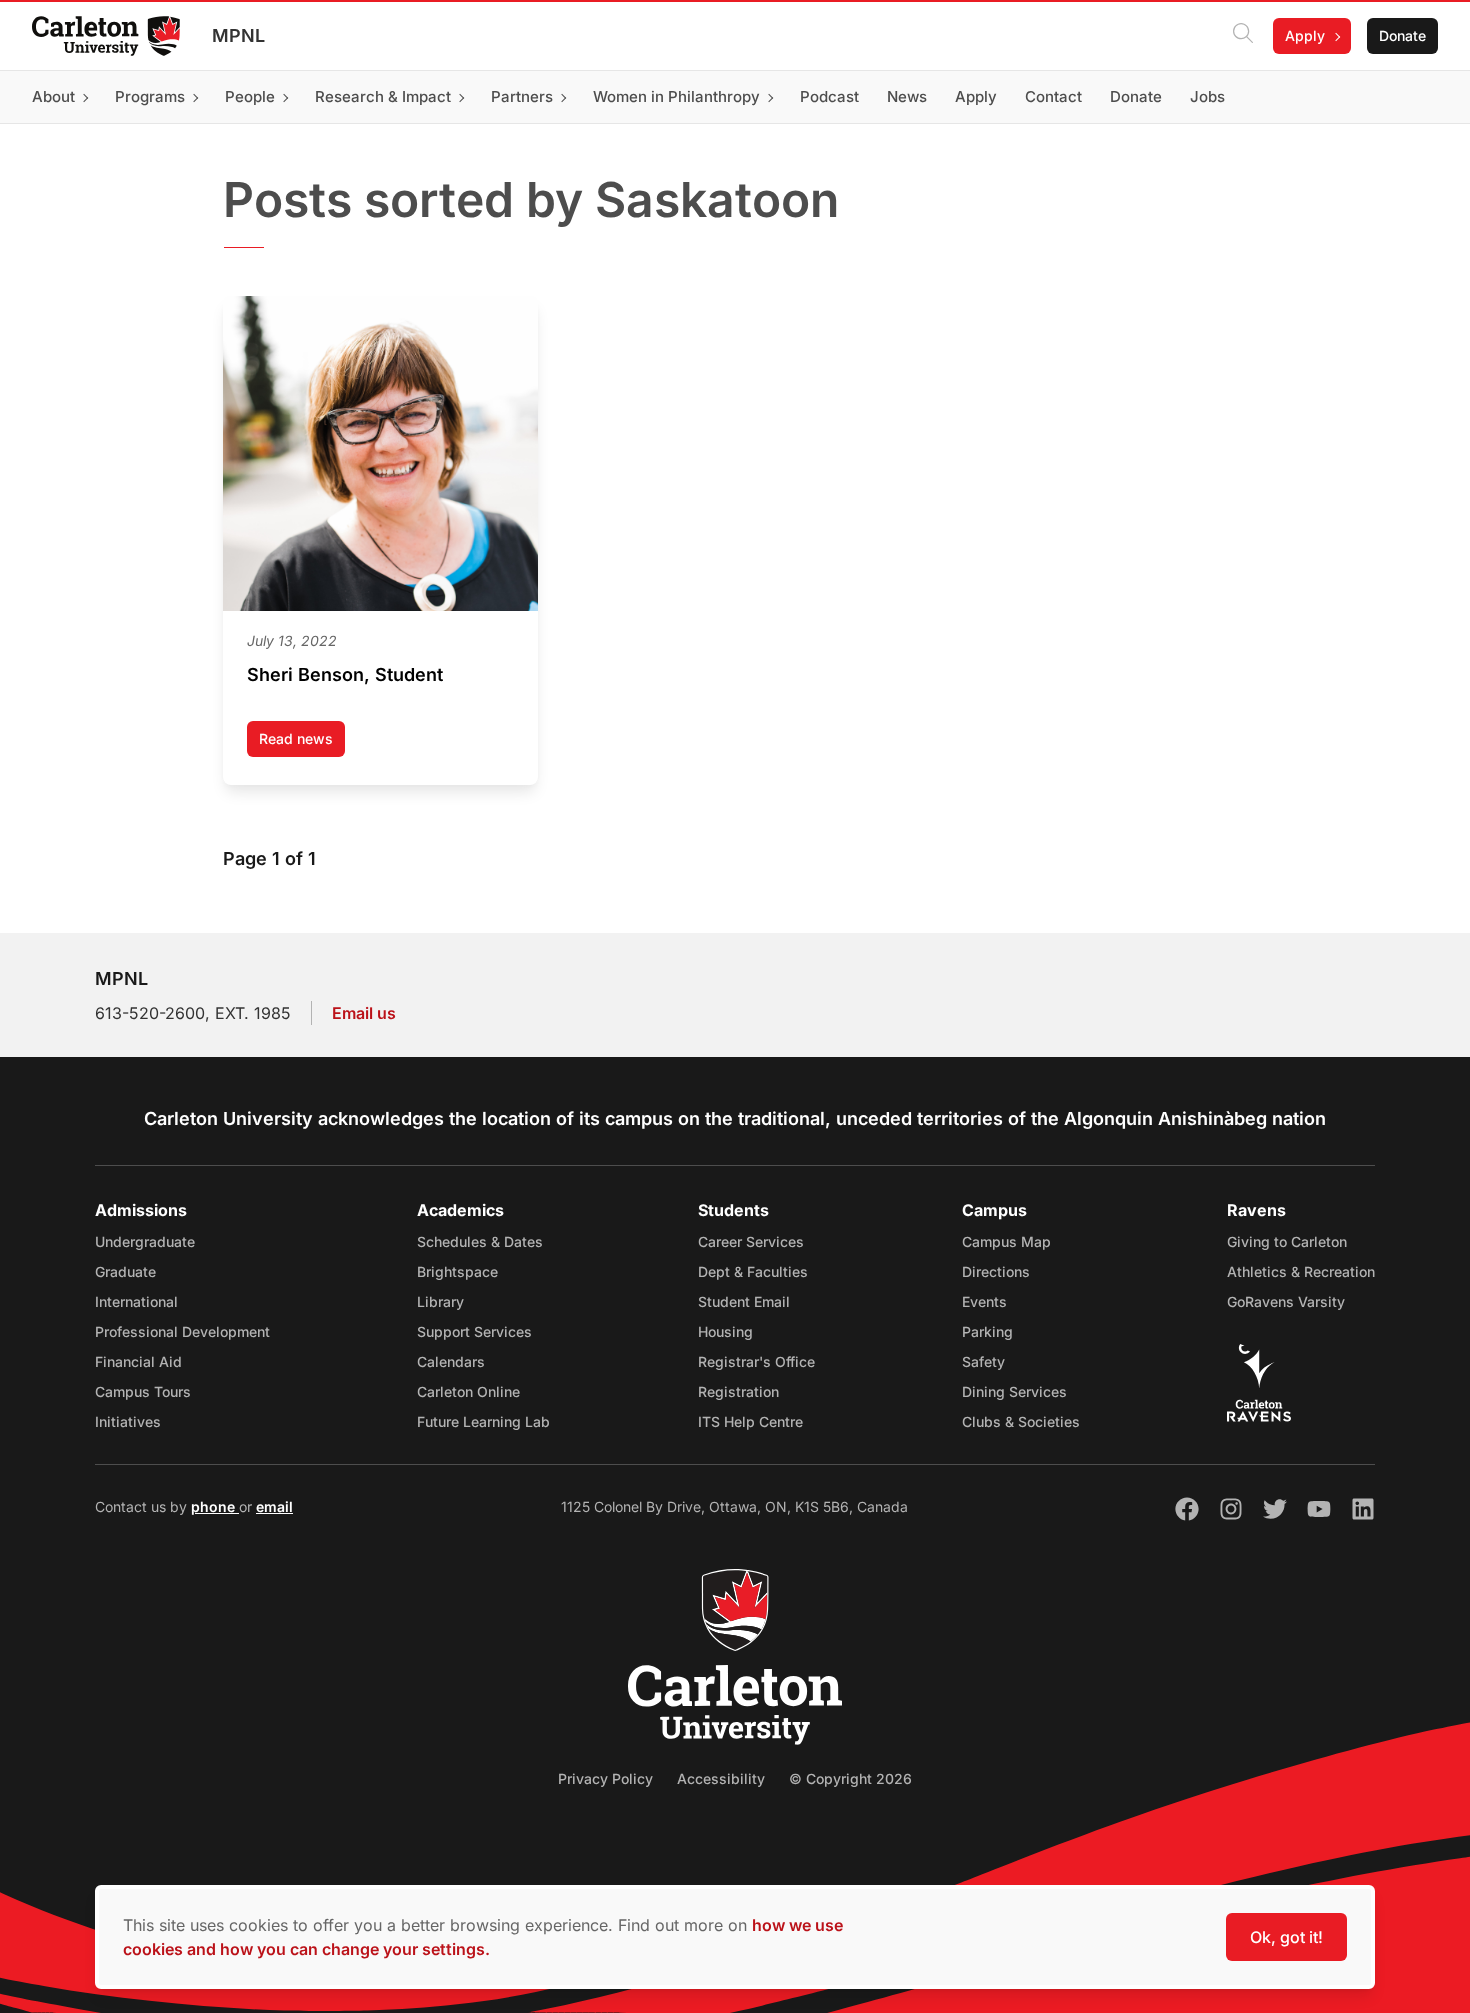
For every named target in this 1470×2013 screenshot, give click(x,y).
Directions (996, 1271)
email (274, 1506)
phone (215, 1506)
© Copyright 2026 (850, 1778)
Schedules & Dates (480, 1241)
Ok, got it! (1286, 1937)
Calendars (451, 1361)
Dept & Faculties (753, 1271)
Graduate (125, 1271)
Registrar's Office (756, 1361)
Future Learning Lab (483, 1421)
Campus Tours (143, 1391)
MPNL (238, 35)
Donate (1402, 35)
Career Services (751, 1241)
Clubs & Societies (1021, 1421)
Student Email (744, 1301)
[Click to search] (1243, 36)
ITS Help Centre (750, 1421)
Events (984, 1301)
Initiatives (128, 1421)
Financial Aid (138, 1361)
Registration (738, 1391)
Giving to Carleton (1287, 1241)
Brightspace (457, 1271)
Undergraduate (145, 1241)
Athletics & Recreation (1301, 1271)
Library (440, 1301)
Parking (987, 1331)
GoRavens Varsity (1286, 1301)
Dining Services (1014, 1391)
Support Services (474, 1331)
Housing (725, 1331)
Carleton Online (468, 1391)
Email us (364, 1013)
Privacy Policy (605, 1778)
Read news (302, 743)
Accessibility (721, 1778)
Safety (983, 1361)
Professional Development (182, 1331)
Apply (1305, 35)
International (136, 1301)
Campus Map (1006, 1241)
